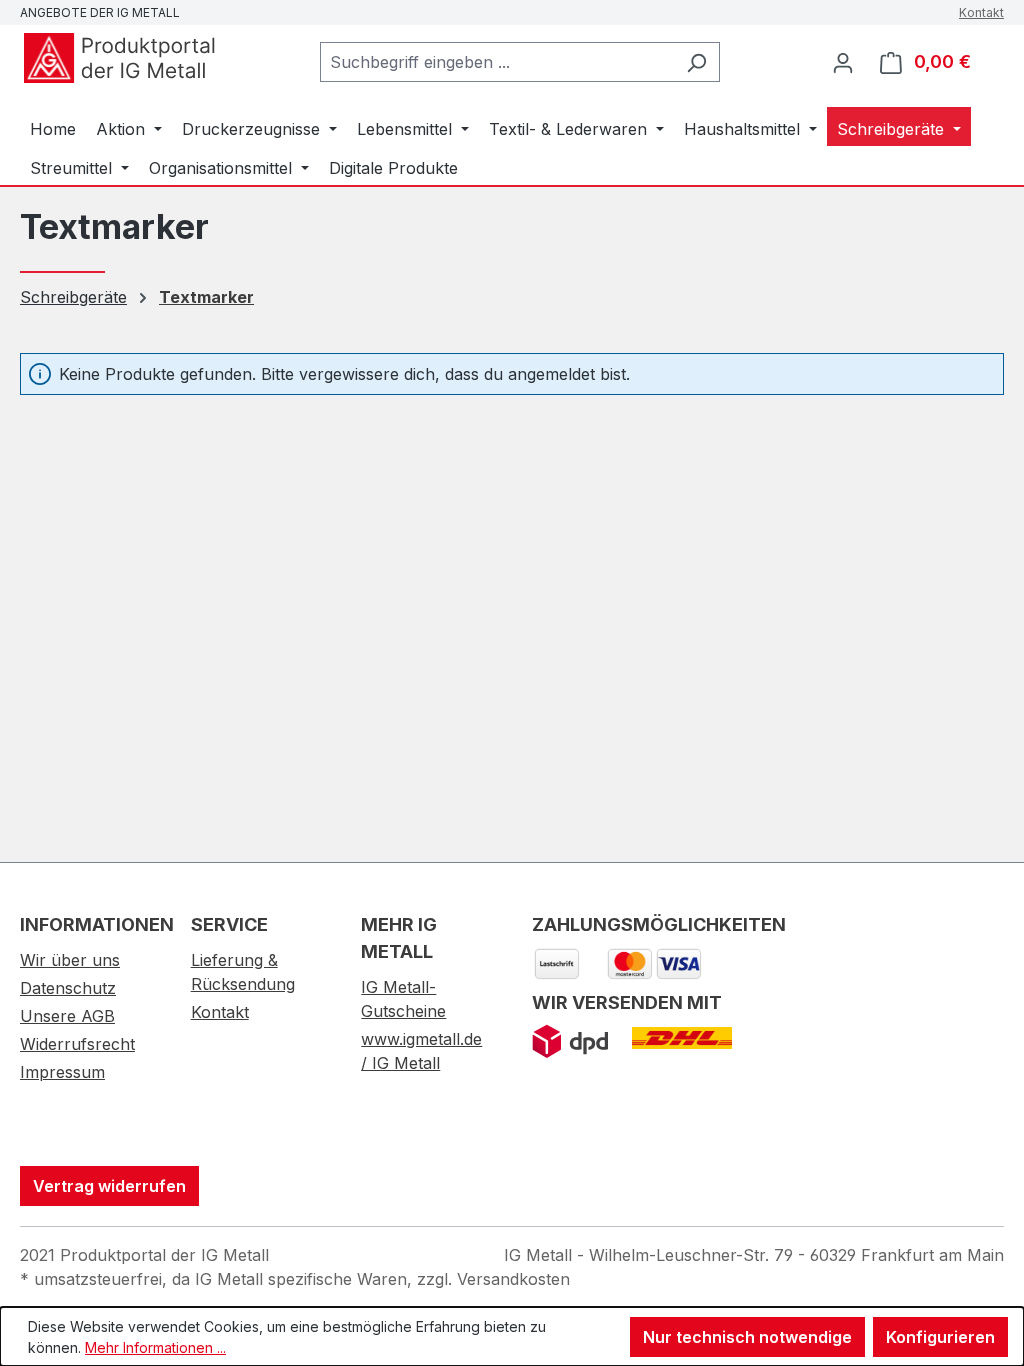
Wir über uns (70, 960)
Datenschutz (68, 988)
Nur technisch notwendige (747, 1337)
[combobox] (497, 62)
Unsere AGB (67, 1016)
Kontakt (981, 12)
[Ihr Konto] (843, 62)
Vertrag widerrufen (109, 1186)
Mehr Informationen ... (155, 1347)
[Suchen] (696, 62)
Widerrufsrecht (77, 1044)
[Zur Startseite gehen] (120, 58)
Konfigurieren (940, 1337)
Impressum (62, 1072)
